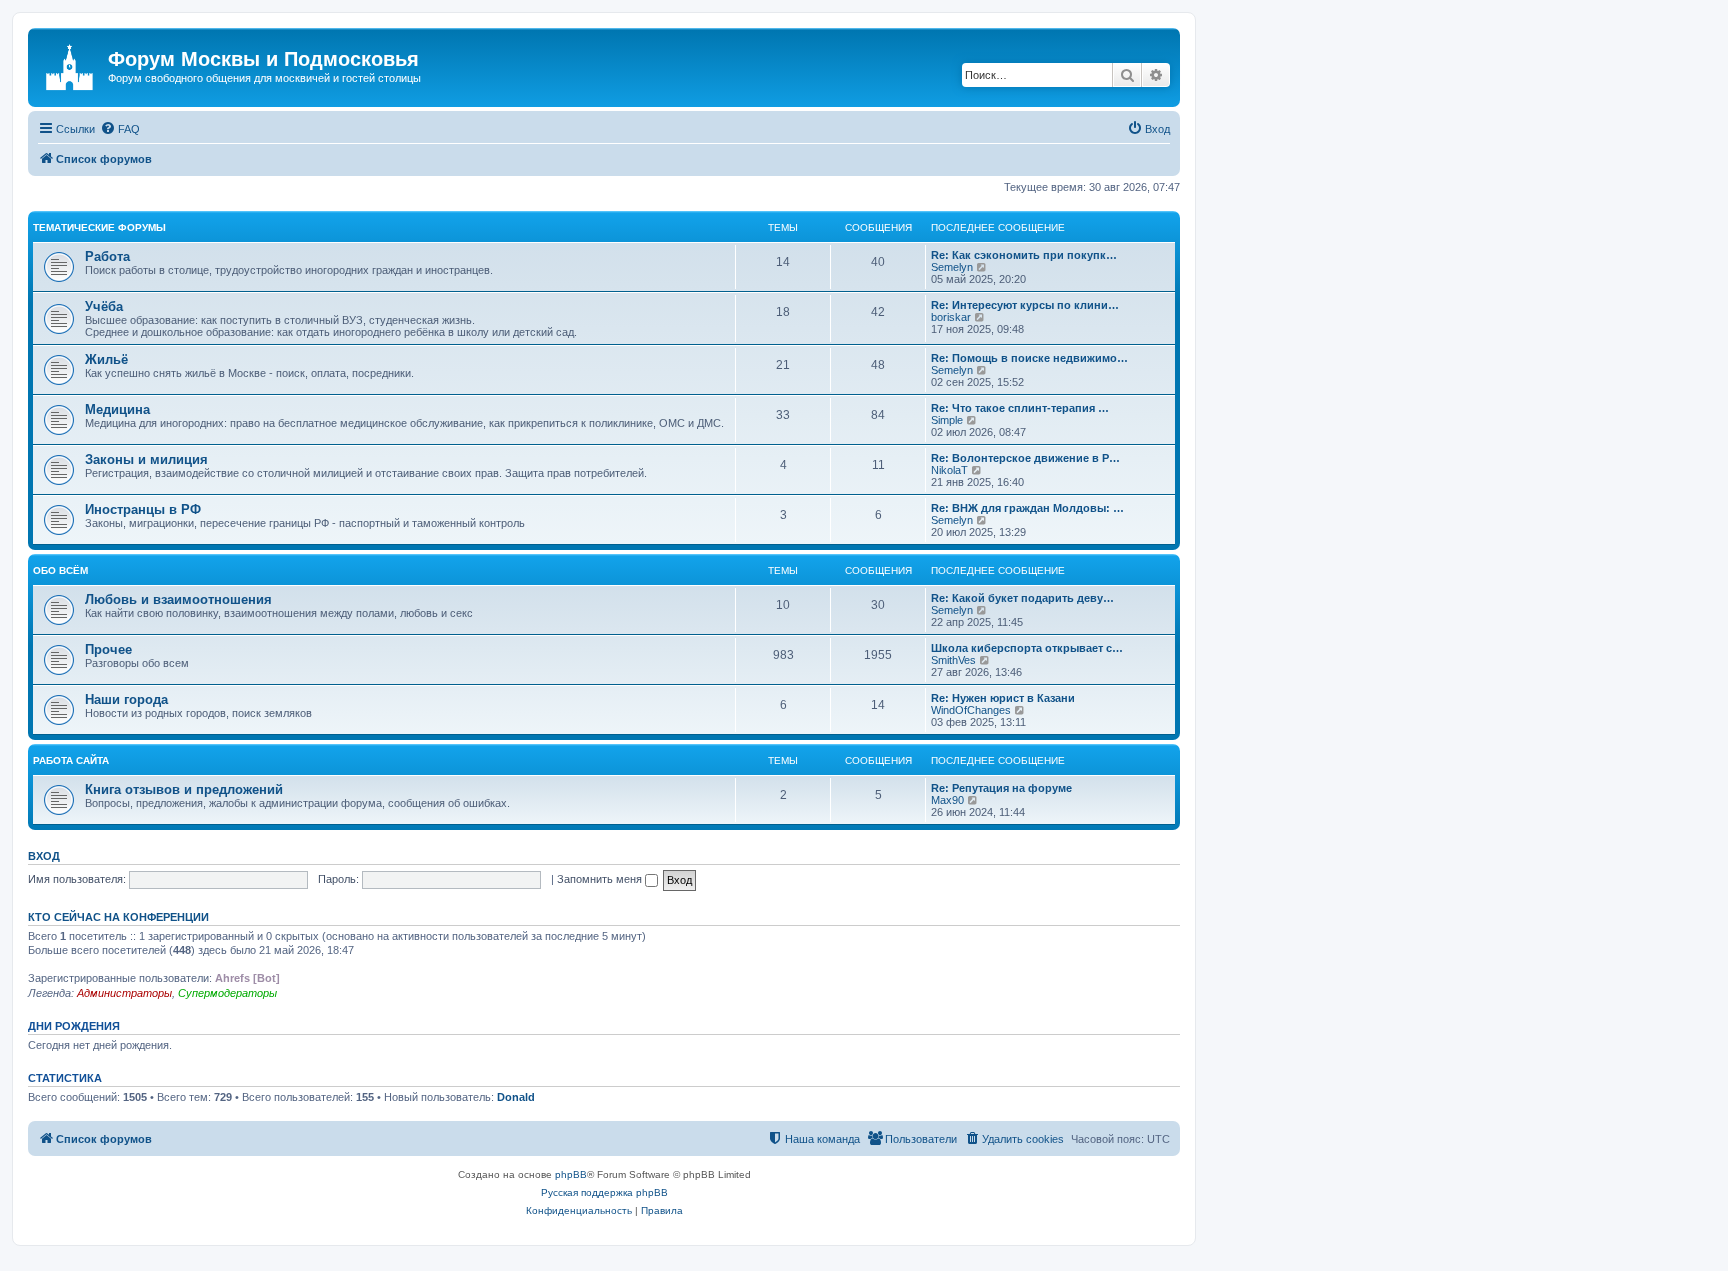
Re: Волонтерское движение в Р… (1025, 458)
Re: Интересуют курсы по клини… (1025, 305)
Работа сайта (71, 760)
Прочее (108, 649)
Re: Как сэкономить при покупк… (1024, 255)
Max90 (947, 800)
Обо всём (60, 570)
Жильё (106, 359)
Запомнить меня (601, 879)
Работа (107, 256)
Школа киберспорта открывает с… (1027, 648)
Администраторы (124, 993)
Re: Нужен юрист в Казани (1003, 698)
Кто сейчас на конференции (118, 917)
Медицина (117, 409)
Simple (947, 420)
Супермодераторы (227, 993)
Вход (44, 856)
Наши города (126, 699)
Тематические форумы (99, 227)
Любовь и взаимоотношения (178, 599)
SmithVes (953, 660)
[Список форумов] (70, 65)
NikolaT (949, 470)
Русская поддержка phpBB (604, 1192)
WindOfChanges (971, 710)
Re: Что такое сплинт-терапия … (1020, 408)
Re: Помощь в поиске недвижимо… (1029, 358)
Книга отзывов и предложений (184, 789)
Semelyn (952, 267)
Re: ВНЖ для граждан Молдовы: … (1027, 508)
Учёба (104, 306)
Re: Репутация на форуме (1001, 788)
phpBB (571, 1174)
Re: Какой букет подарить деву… (1022, 598)
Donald (516, 1097)
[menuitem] (120, 129)
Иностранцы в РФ (143, 509)
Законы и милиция (146, 459)
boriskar (951, 317)
